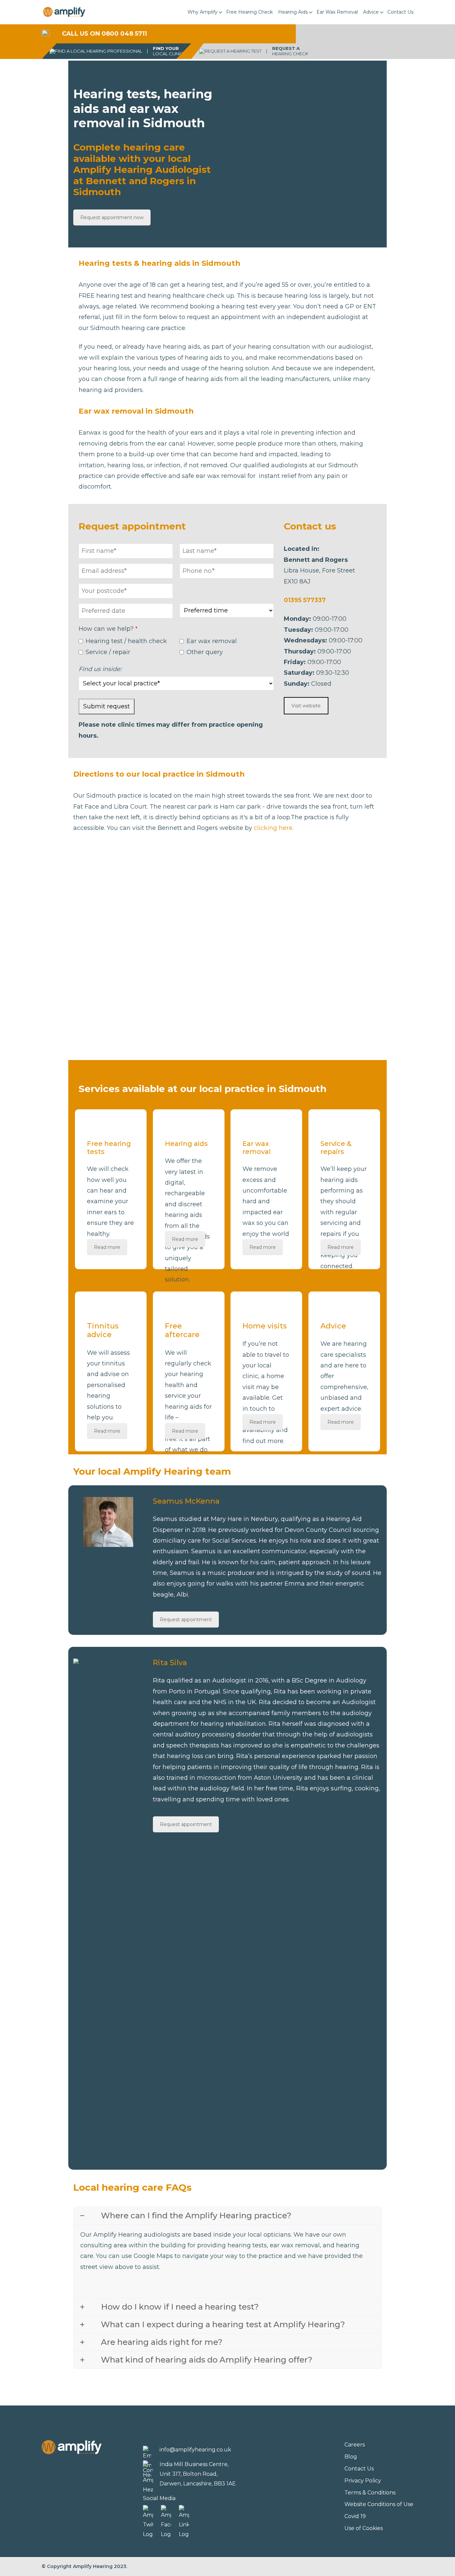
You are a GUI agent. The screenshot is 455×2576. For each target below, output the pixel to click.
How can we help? (108, 629)
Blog (351, 2457)
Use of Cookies (364, 2528)
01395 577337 (305, 600)
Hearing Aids (293, 12)
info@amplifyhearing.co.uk (195, 2450)
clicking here (273, 828)
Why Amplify (203, 12)
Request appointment (186, 1620)
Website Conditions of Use (379, 2504)
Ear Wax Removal (337, 12)
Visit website (306, 706)
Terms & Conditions (370, 2493)
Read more (107, 1247)
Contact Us (400, 12)
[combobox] (126, 611)
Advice (371, 12)
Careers (355, 2445)
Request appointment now (112, 217)
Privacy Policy (363, 2481)
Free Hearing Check (249, 12)
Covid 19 (355, 2516)
